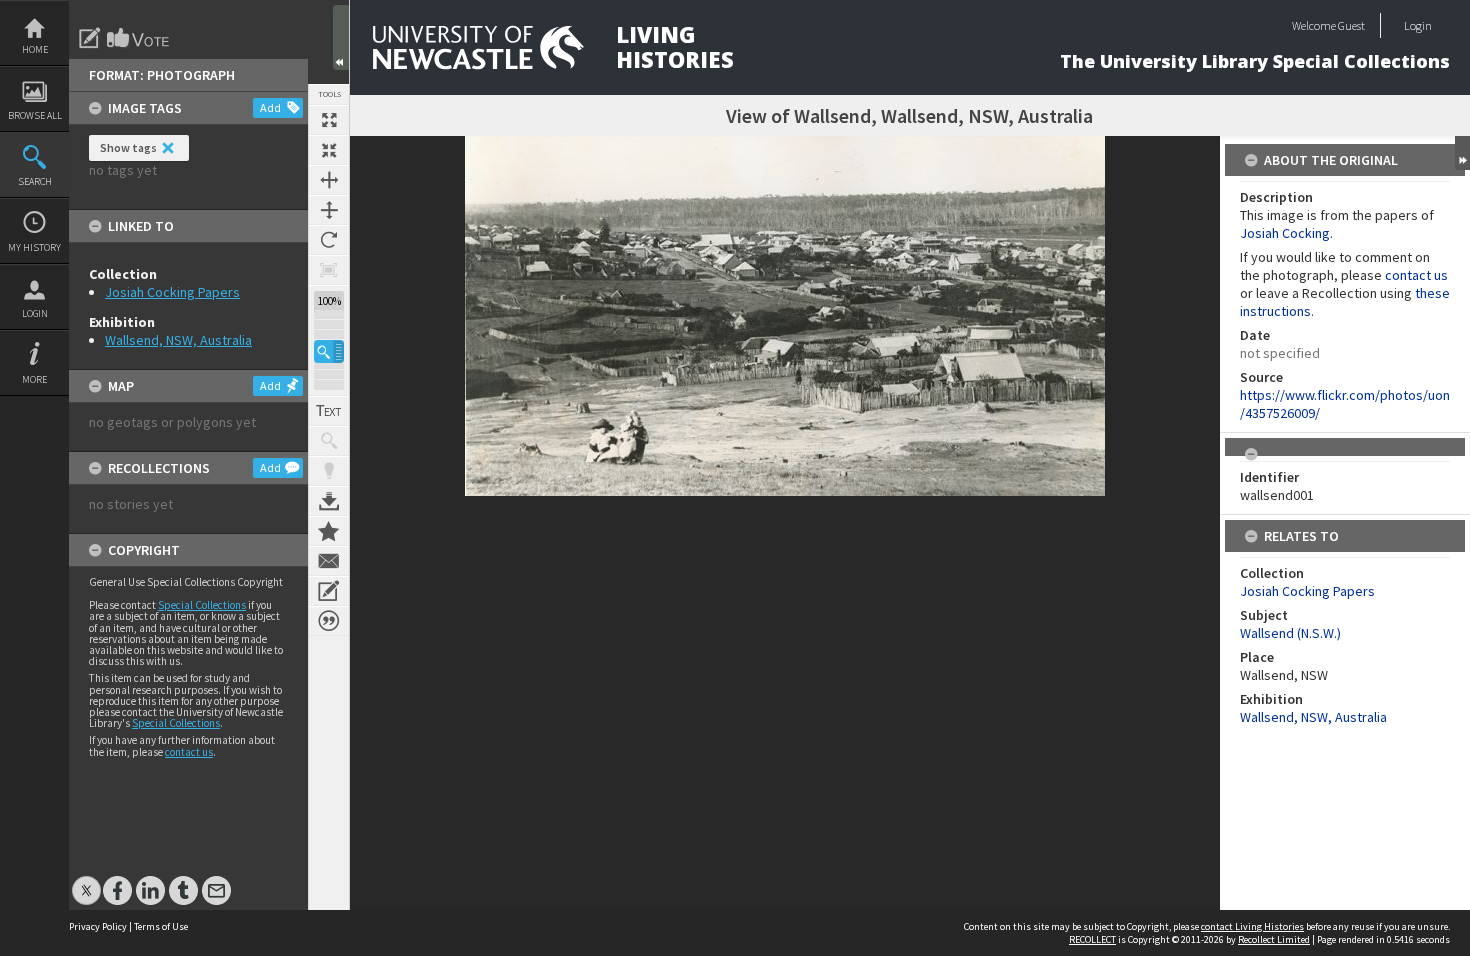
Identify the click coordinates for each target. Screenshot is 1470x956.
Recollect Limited (1274, 939)
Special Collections (202, 605)
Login (35, 313)
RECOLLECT (1092, 939)
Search (35, 181)
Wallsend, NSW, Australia (178, 340)
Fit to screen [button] (329, 150)
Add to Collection (329, 531)
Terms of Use (161, 926)
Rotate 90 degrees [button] (329, 240)
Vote (139, 38)
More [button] (34, 379)
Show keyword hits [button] (329, 441)
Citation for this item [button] (329, 621)
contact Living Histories (1252, 926)
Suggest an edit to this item (90, 38)
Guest (1351, 25)
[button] (329, 351)
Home (35, 49)
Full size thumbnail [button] (329, 120)
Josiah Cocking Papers (172, 292)
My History (34, 247)
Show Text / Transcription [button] (329, 411)
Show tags (128, 147)
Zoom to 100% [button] (329, 270)
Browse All (35, 115)
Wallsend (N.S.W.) (1290, 633)
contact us (189, 752)
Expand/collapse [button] (1462, 153)
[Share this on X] (86, 880)
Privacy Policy (98, 926)
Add (270, 107)
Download (329, 501)
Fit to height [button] (329, 210)
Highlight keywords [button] (329, 471)
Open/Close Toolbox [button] (341, 37)
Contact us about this (329, 561)
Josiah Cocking (1285, 233)
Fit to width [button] (329, 180)
